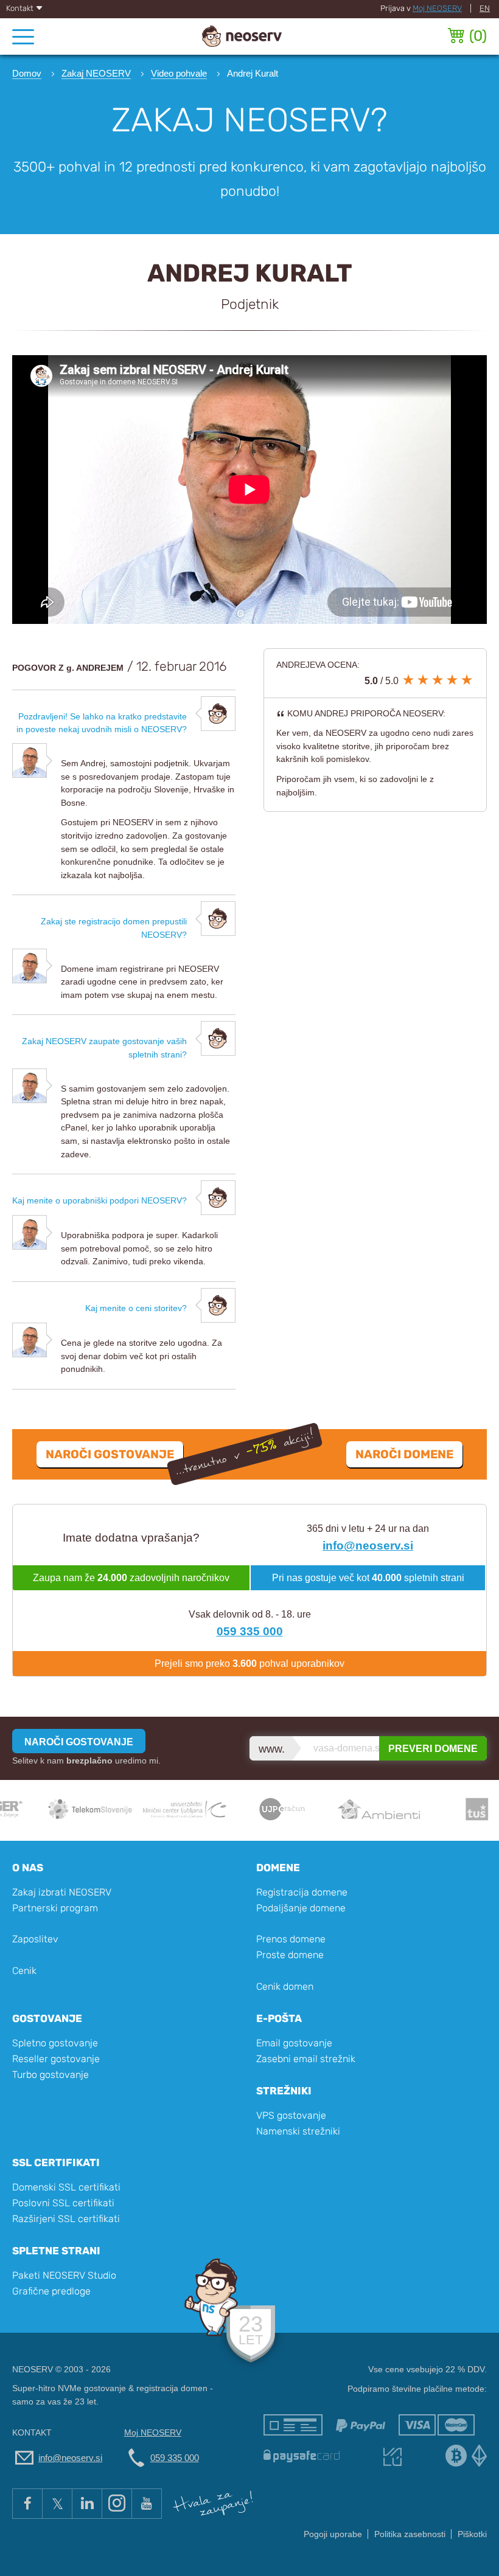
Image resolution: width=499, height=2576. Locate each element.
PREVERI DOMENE (433, 1749)
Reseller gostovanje (56, 2059)
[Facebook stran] (27, 2504)
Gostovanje (47, 2018)
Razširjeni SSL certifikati (66, 2219)
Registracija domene (302, 1892)
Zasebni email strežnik (306, 2059)
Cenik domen (285, 1986)
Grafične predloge (51, 2291)
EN (485, 8)
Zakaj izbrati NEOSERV (62, 1892)
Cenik (24, 1971)
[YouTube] (147, 2504)
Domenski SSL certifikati (66, 2187)
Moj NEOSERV (437, 8)
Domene (278, 1868)
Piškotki (472, 2534)
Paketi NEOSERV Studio (64, 2275)
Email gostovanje (294, 2043)
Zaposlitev (35, 1939)
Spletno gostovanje (55, 2043)
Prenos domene (291, 1939)
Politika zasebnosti (410, 2534)
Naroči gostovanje (110, 1454)
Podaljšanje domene (301, 1908)
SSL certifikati (56, 2162)
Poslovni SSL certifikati (63, 2203)
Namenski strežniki (298, 2131)
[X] (57, 2504)
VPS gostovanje (291, 2115)
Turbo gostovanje (51, 2075)
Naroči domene (404, 1454)
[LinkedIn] (87, 2504)
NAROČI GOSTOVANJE (79, 1742)
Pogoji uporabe (333, 2534)
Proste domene (290, 1955)
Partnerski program (55, 1908)
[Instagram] (117, 2504)
